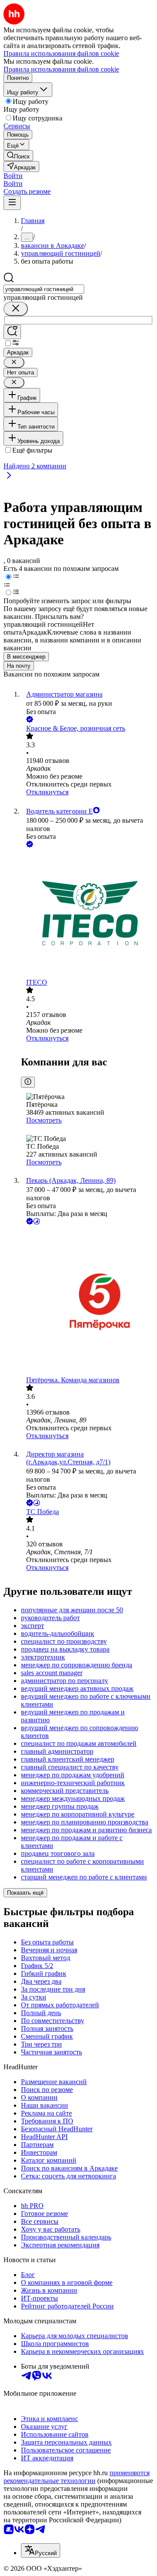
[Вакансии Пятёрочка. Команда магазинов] (87, 1301)
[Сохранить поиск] (12, 332)
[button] (13, 176)
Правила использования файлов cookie (61, 69)
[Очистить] (16, 309)
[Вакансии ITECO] (87, 914)
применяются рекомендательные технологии (77, 2477)
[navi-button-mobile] (12, 203)
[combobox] (44, 289)
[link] (18, 156)
